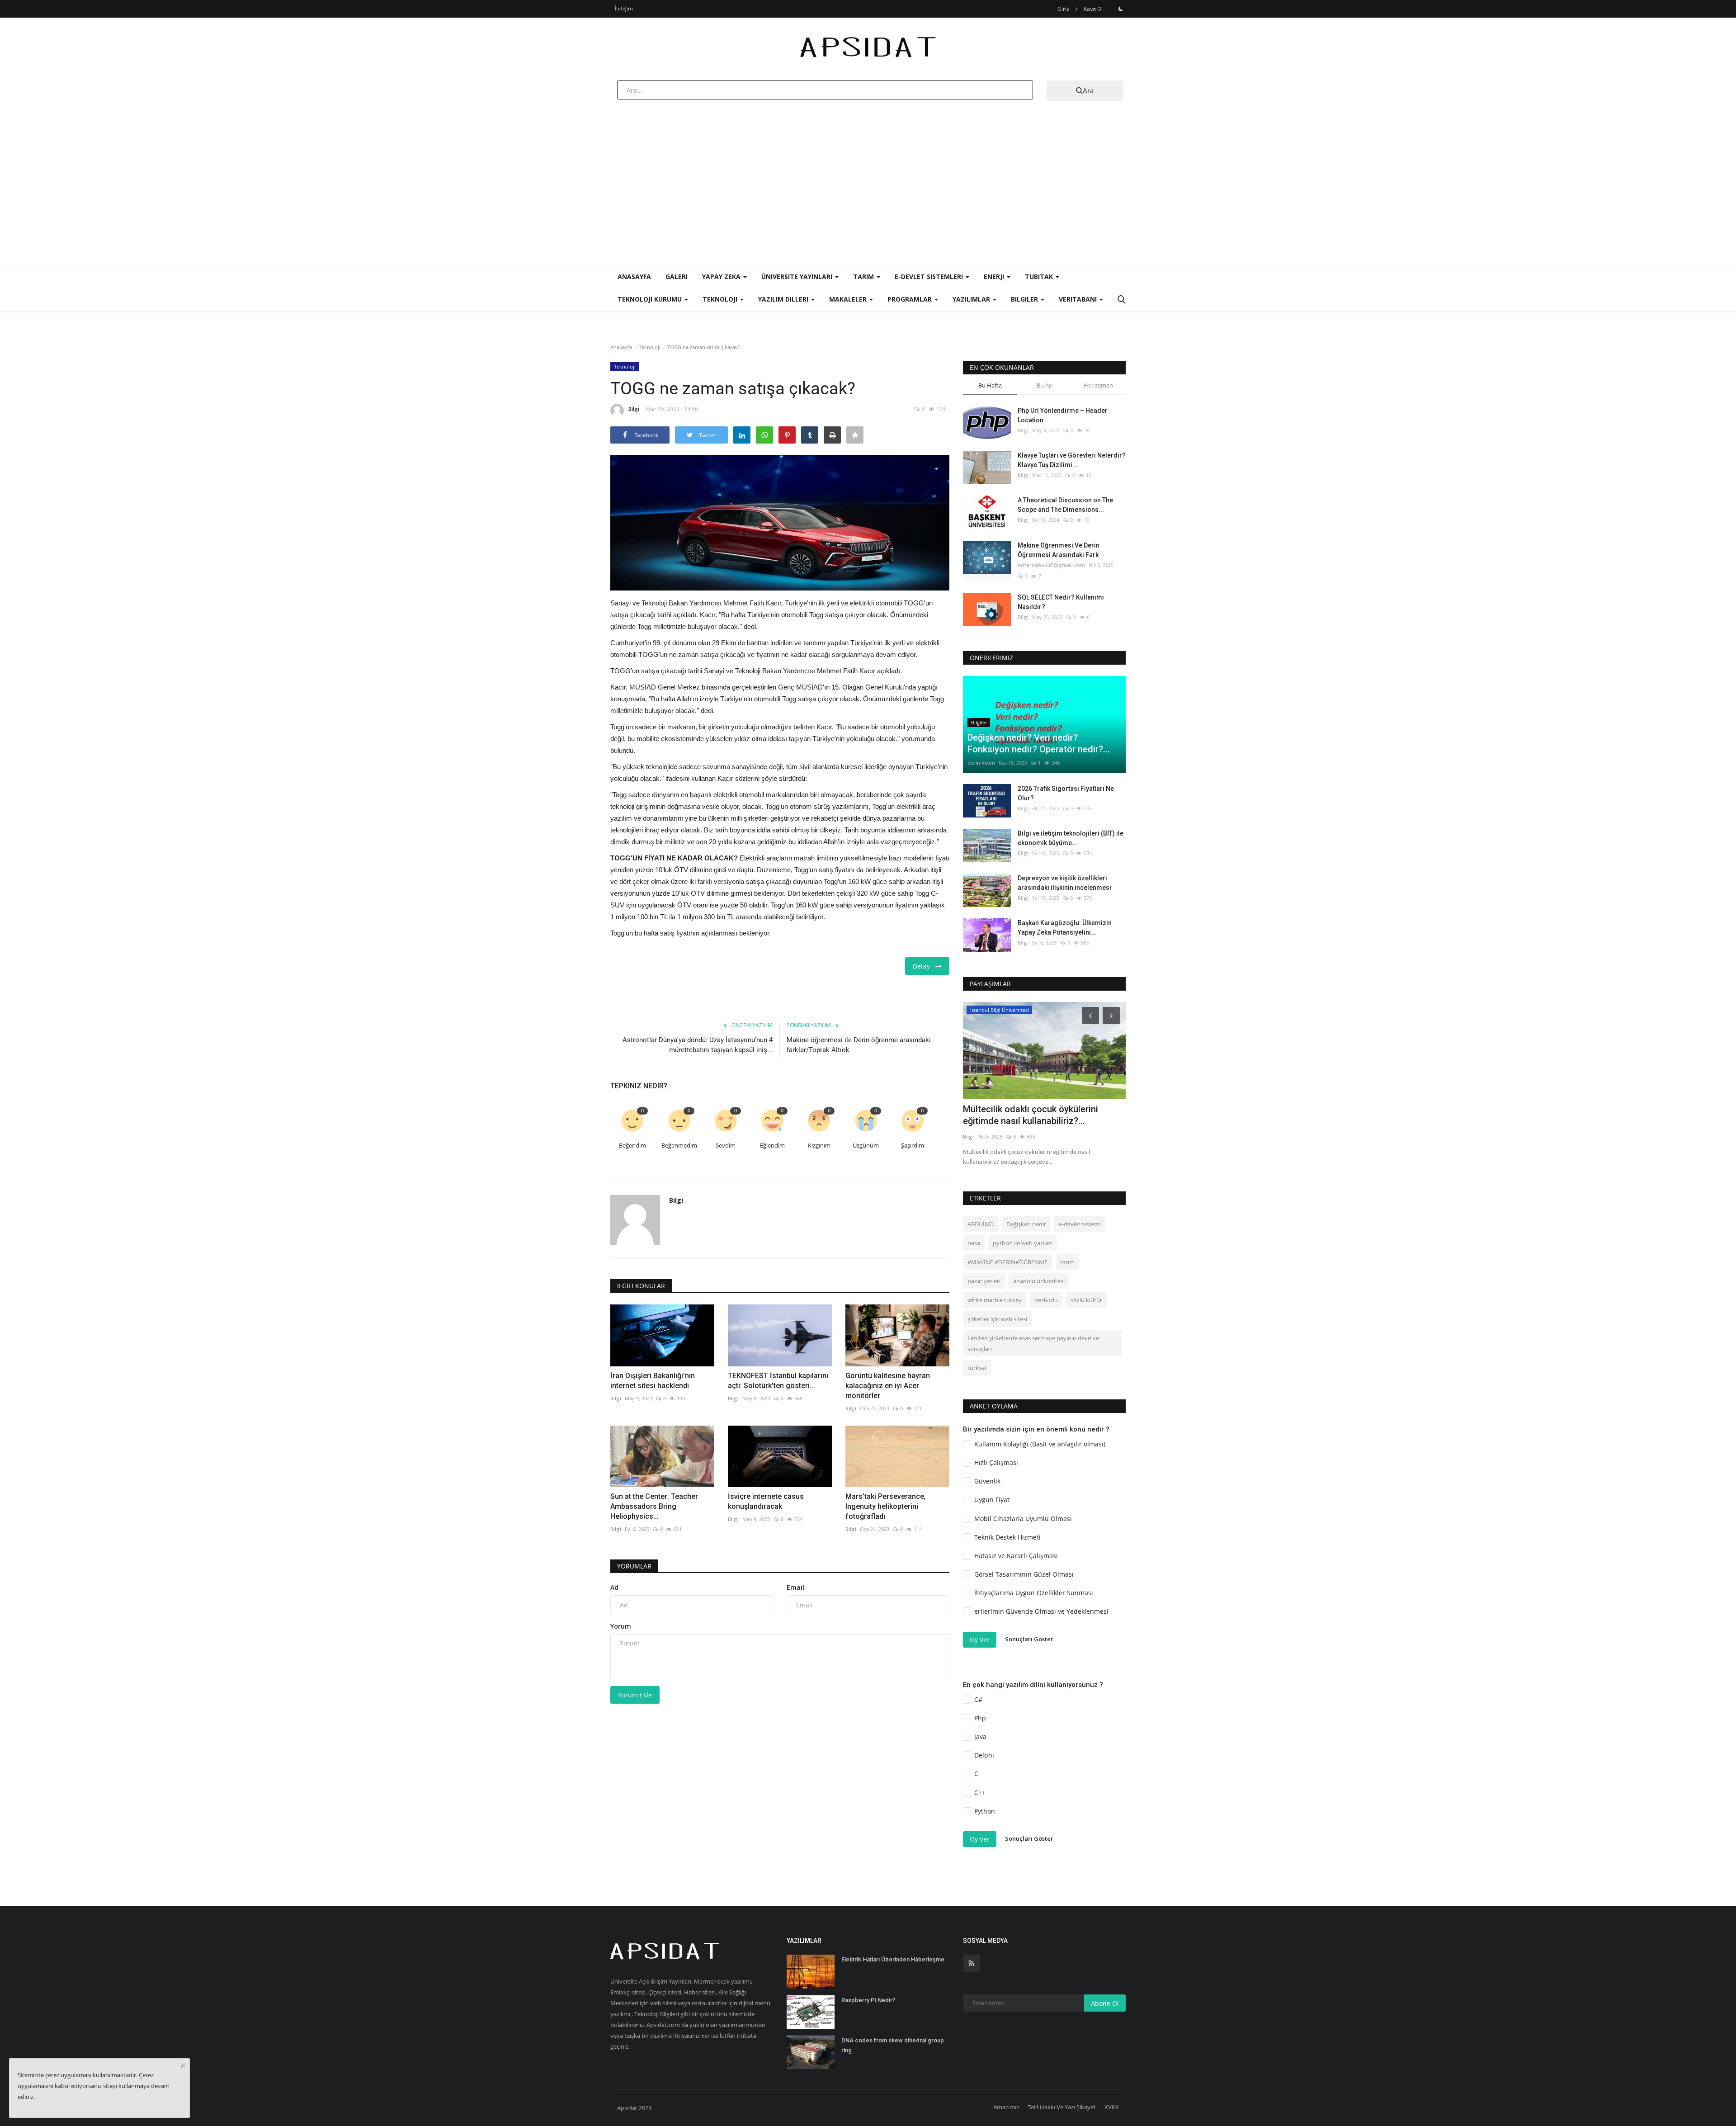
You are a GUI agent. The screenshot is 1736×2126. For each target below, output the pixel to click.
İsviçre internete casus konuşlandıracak (766, 1501)
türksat (977, 1368)
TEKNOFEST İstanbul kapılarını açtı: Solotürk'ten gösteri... (778, 1381)
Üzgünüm (866, 1146)
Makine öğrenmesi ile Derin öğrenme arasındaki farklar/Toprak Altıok (859, 1045)
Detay (924, 966)
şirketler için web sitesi (997, 1319)
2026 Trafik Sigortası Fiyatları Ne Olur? (1066, 793)
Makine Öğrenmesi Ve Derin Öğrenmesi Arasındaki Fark (1059, 550)
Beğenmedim (679, 1146)
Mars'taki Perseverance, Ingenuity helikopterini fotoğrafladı (886, 1506)
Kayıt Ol (1093, 9)
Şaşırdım (913, 1146)
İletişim (624, 8)
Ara (1088, 90)
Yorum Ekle (635, 1695)
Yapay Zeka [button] (722, 276)
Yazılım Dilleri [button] (784, 299)
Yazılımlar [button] (972, 299)
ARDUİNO (981, 1224)
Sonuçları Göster (1029, 1639)
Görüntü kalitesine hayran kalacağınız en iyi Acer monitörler (888, 1386)
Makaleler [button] (849, 299)
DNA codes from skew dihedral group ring (893, 2045)
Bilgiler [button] (1025, 299)
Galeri (677, 276)
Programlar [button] (910, 299)
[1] (1121, 9)
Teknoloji (650, 347)
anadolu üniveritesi (1039, 1281)
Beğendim (632, 1146)
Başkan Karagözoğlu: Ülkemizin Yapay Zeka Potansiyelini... (1065, 928)
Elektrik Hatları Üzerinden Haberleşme (893, 1959)
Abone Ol (1105, 2003)
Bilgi (634, 409)
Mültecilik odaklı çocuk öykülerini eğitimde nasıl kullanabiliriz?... (1031, 1115)
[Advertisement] (868, 197)
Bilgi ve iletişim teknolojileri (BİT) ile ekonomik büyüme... (1071, 838)
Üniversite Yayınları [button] (798, 276)
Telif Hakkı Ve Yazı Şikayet (1062, 2107)
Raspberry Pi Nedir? (868, 2000)
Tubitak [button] (1040, 276)
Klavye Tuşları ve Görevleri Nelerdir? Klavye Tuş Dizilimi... (1072, 460)
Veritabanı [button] (1079, 299)
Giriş (1063, 9)
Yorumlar (634, 1566)
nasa (974, 1243)
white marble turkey (995, 1300)
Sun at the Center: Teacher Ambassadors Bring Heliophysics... (654, 1506)
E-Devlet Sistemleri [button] (930, 276)
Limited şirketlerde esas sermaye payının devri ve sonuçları (1033, 1343)
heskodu (1046, 1300)
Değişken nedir (1026, 1224)
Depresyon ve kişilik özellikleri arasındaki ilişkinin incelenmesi (1064, 883)
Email (795, 1587)
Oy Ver (980, 1640)
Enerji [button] (995, 276)
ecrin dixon (981, 763)
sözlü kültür (1086, 1300)
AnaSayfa (634, 276)
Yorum (621, 1626)
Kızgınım (819, 1146)
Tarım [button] (864, 276)
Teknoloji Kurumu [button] (651, 299)
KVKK (1112, 2107)
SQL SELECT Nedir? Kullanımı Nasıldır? (1061, 602)
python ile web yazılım (1023, 1243)
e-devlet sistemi (1080, 1224)
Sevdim (726, 1146)
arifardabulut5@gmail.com (1051, 565)
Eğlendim (772, 1146)
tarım (1067, 1262)
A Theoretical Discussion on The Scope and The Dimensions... (1065, 505)
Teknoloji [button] (721, 299)
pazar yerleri (984, 1281)
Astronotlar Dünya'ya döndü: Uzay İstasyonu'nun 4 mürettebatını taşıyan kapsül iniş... (698, 1045)
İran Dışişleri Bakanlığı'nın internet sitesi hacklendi (653, 1381)
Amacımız (1006, 2107)
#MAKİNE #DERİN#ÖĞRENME (1007, 1262)
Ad (614, 1587)
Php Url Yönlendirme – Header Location (1063, 415)
